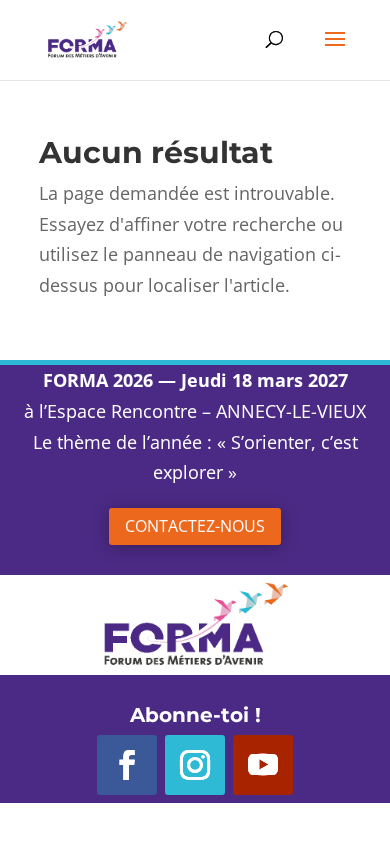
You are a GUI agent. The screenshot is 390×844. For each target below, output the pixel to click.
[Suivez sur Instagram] (195, 765)
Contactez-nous (195, 526)
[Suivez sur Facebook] (127, 765)
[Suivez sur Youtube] (263, 765)
